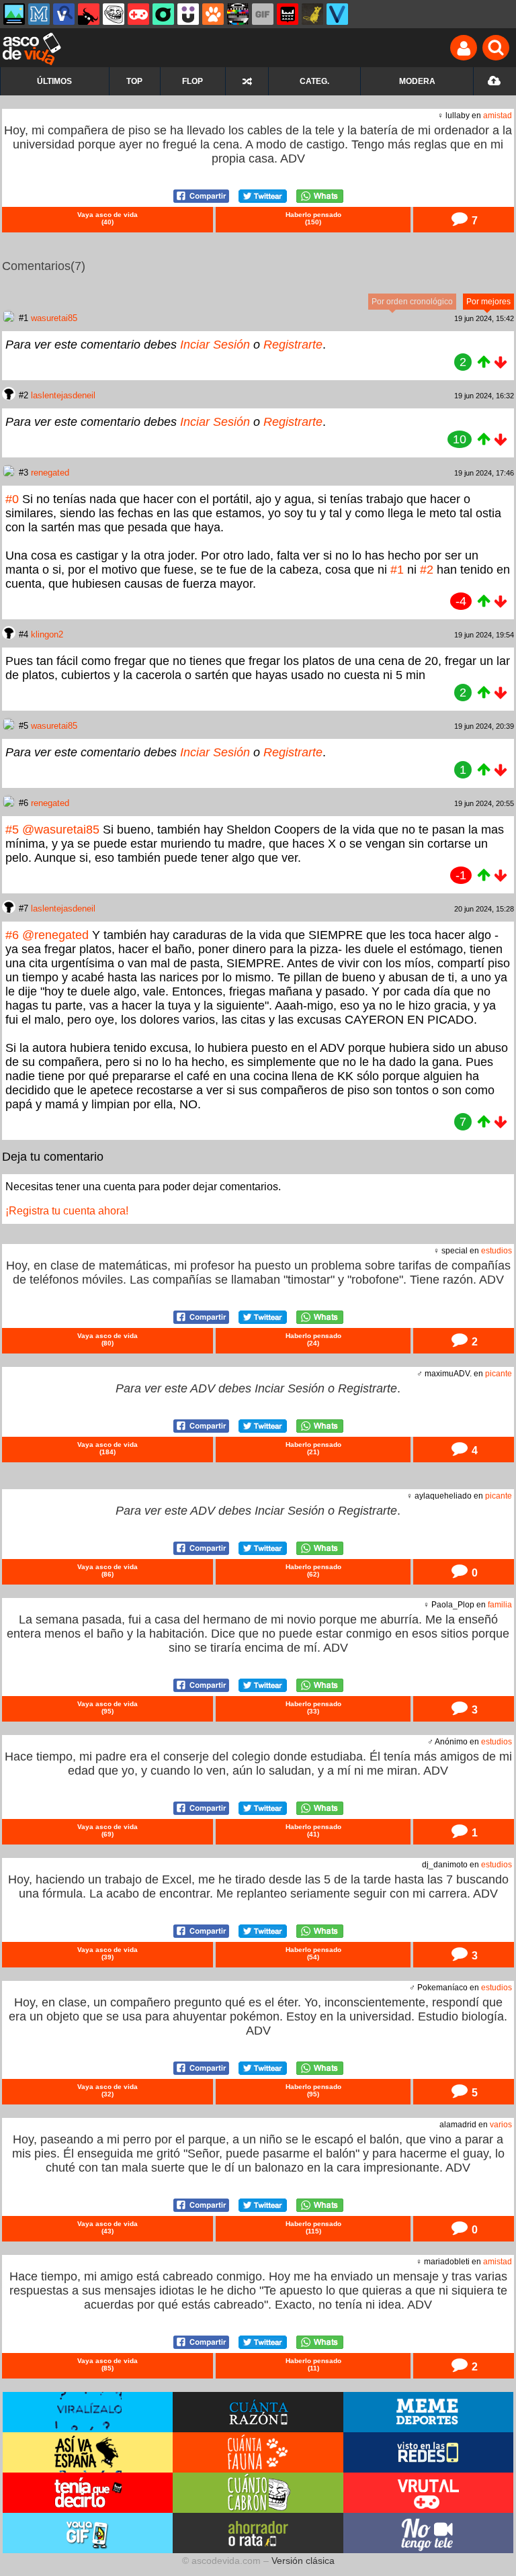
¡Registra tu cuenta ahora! (67, 1211)
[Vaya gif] (263, 14)
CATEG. (314, 81)
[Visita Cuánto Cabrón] (258, 2493)
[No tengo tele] (238, 14)
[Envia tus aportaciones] (495, 81)
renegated (50, 473)
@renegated (55, 935)
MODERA (417, 81)
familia (500, 1605)
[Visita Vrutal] (428, 2493)
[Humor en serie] (188, 14)
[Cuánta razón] (14, 14)
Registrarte (293, 345)
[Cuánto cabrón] (114, 14)
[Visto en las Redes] (64, 14)
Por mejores (488, 302)
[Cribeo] (163, 14)
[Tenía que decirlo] (288, 14)
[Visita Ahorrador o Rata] (258, 2533)
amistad (498, 116)
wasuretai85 (54, 318)
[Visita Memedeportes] (428, 2412)
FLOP (192, 81)
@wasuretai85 (61, 830)
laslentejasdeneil (63, 395)
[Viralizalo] (337, 14)
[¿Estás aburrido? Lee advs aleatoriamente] (247, 81)
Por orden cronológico (412, 302)
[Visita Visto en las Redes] (428, 2452)
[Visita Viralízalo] (88, 2412)
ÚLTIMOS (54, 81)
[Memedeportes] (39, 14)
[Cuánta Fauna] (213, 14)
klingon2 (47, 634)
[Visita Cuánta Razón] (258, 2412)
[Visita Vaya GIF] (88, 2533)
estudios (497, 1251)
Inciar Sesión (215, 345)
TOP (134, 81)
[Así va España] (89, 14)
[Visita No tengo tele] (428, 2533)
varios (501, 2125)
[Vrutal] (138, 14)
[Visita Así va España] (88, 2452)
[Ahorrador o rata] (312, 14)
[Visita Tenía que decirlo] (88, 2493)
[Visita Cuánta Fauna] (258, 2452)
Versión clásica (303, 2561)
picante (499, 1374)
